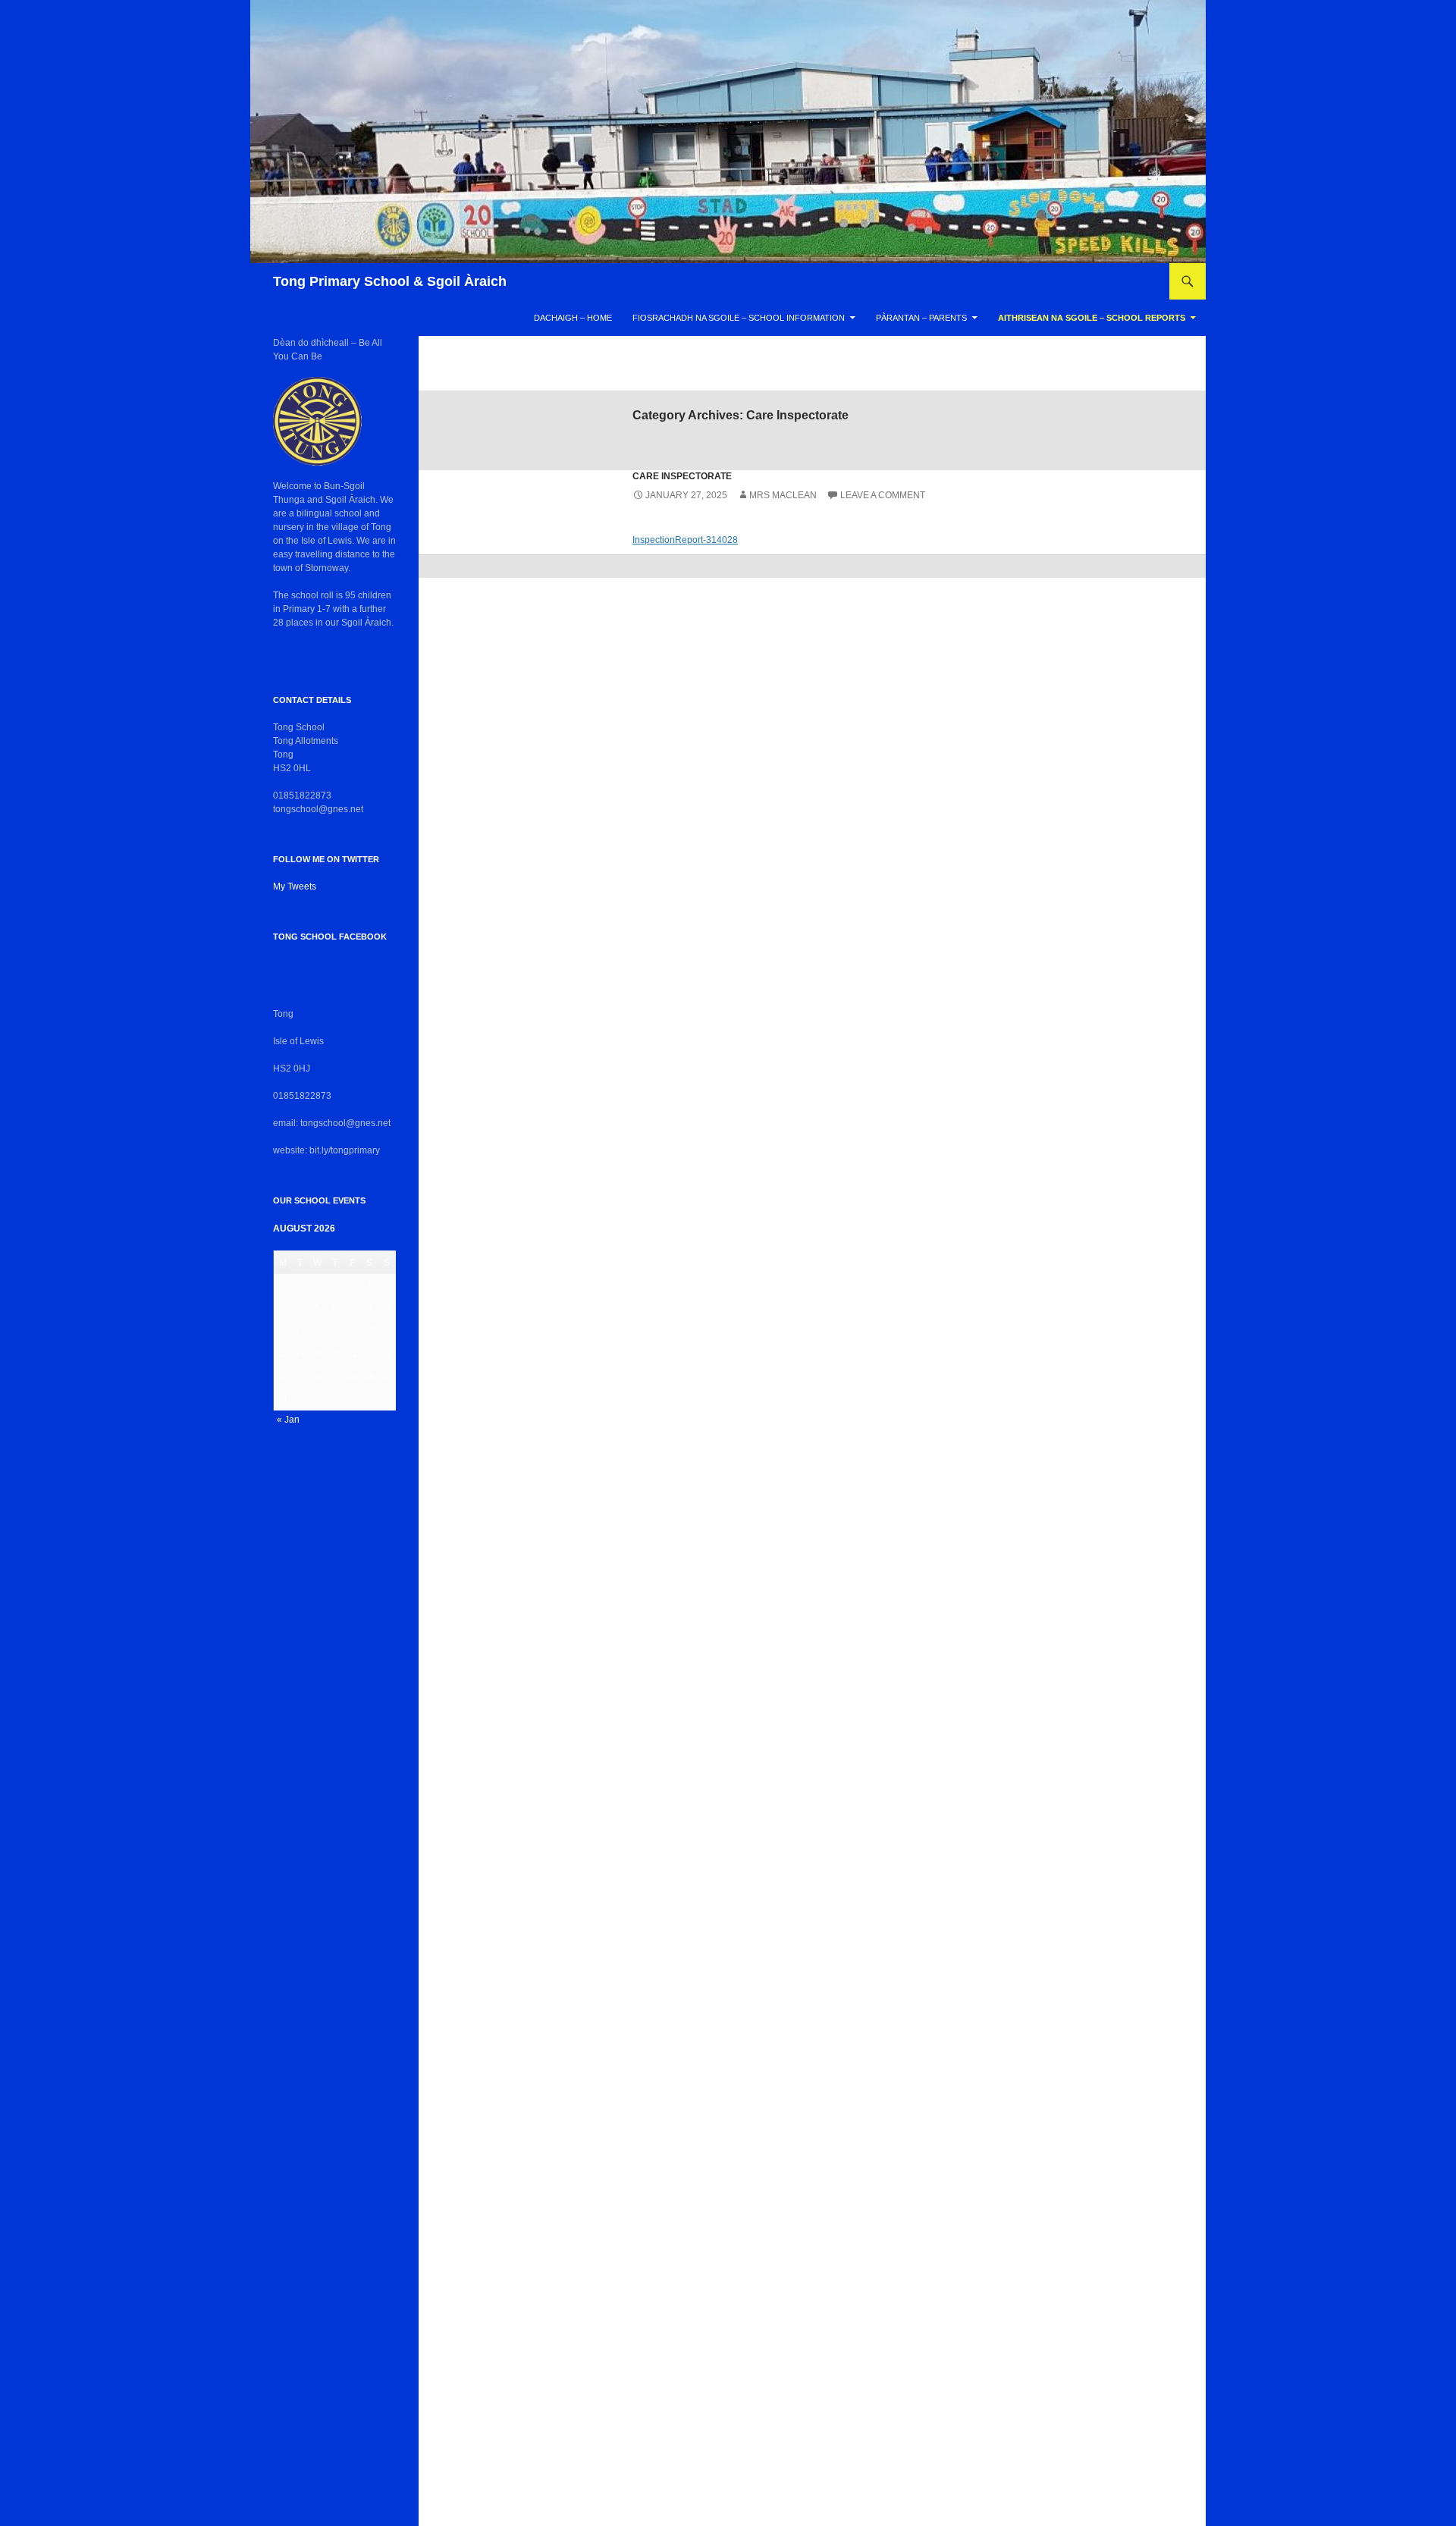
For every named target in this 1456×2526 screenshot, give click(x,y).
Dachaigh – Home (573, 318)
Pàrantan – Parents (921, 318)
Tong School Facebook (330, 937)
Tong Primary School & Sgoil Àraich (390, 281)
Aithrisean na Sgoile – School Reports (1092, 318)
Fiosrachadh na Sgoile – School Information (739, 318)
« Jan (288, 1420)
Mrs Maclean (783, 495)
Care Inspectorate (682, 476)
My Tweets (295, 886)
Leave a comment (883, 495)
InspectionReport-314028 (685, 540)
